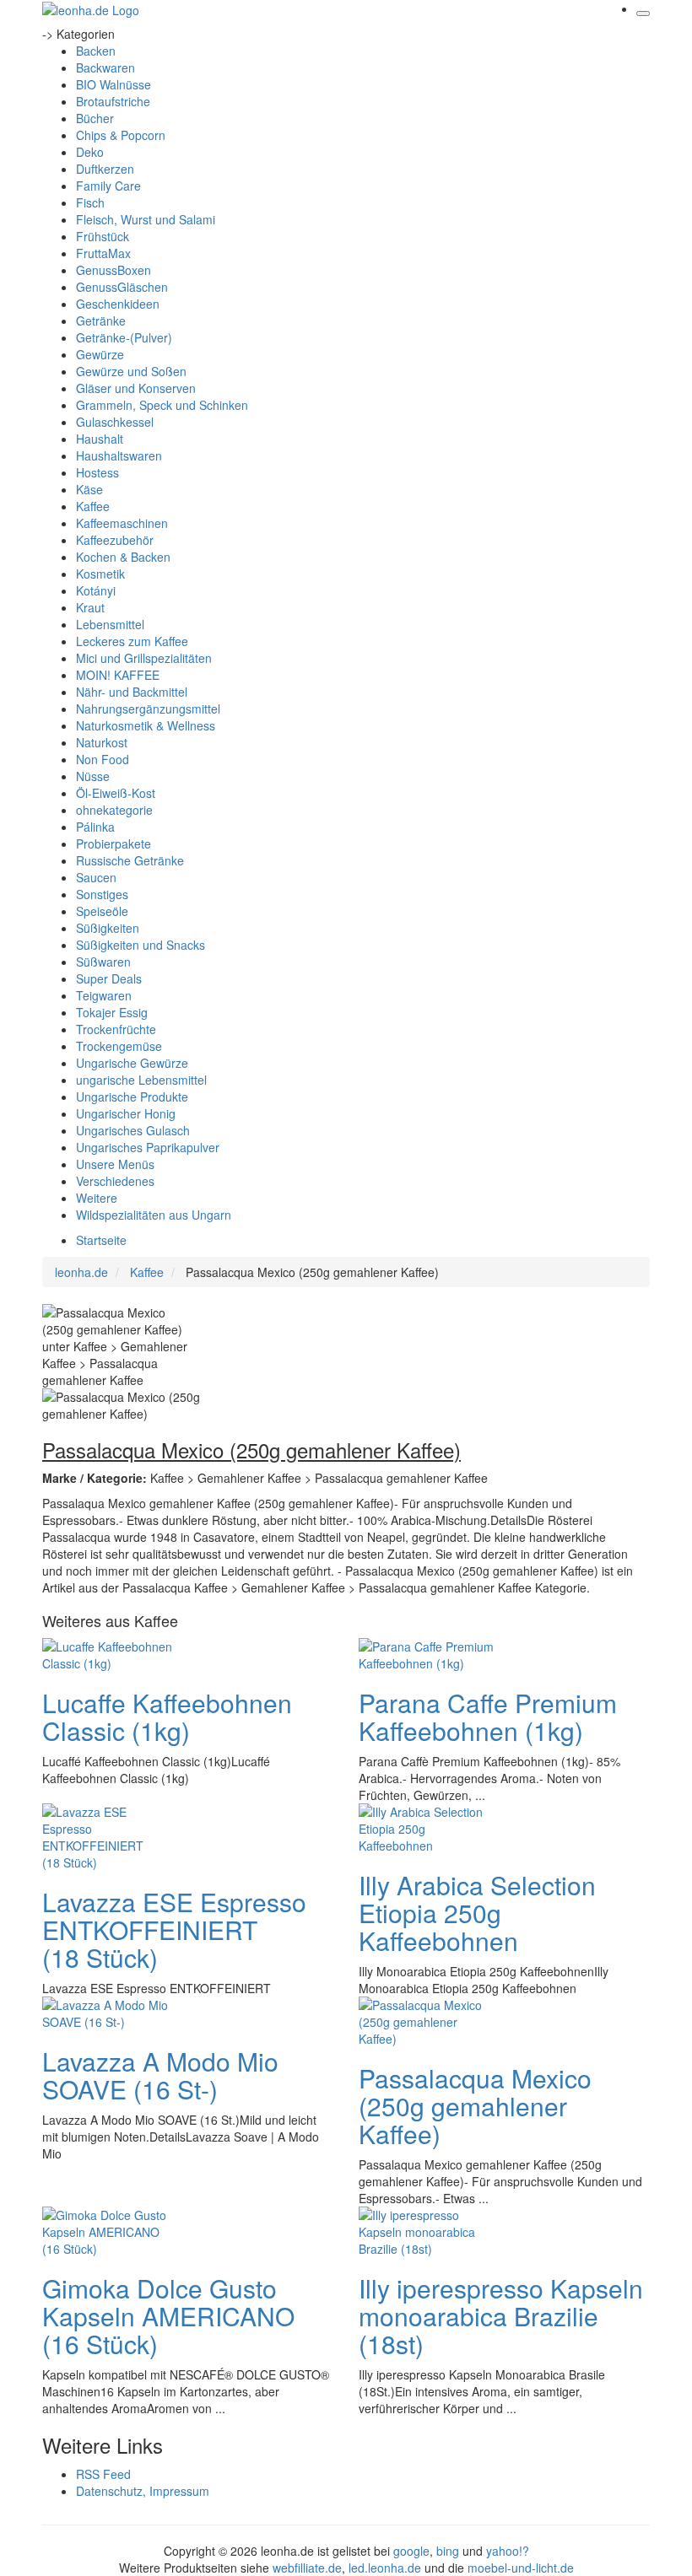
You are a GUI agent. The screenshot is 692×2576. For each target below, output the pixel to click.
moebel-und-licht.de (521, 2568)
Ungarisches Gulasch (133, 1130)
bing (448, 2551)
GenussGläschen (122, 287)
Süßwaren (103, 962)
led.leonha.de (385, 2568)
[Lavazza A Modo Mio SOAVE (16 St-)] (110, 2012)
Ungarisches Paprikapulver (148, 1147)
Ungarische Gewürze (132, 1063)
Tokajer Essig (112, 1012)
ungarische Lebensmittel (141, 1080)
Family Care (108, 186)
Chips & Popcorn (121, 135)
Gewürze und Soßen (131, 371)
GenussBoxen (114, 270)
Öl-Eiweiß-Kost (116, 793)
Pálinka (95, 827)
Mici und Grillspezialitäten (144, 658)
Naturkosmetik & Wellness (146, 725)
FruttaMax (103, 253)
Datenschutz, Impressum (143, 2491)
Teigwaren (104, 995)
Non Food (103, 759)
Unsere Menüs (115, 1164)
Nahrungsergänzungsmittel (148, 709)
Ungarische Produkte (132, 1097)
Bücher (95, 118)
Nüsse (93, 776)
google (411, 2551)
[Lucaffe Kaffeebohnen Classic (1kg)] (110, 1653)
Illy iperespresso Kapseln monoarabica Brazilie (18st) (501, 2316)
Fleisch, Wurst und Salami (146, 219)
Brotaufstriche (113, 101)
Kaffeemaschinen (122, 523)
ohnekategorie (114, 810)
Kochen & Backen (123, 557)
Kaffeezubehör (115, 540)
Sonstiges (102, 894)
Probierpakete (114, 843)
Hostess (97, 472)
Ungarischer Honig (126, 1113)
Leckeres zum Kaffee (132, 641)
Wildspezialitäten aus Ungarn (154, 1215)
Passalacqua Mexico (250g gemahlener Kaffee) (475, 2106)
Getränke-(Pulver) (124, 337)
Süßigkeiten (108, 928)
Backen (96, 51)
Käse (89, 489)
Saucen (96, 877)
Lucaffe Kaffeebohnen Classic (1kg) (167, 1716)
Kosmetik (100, 574)
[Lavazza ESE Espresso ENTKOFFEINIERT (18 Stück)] (110, 1835)
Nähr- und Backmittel (132, 692)
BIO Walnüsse (114, 84)
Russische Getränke (130, 860)
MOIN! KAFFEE (118, 675)
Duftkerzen (105, 169)
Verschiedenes (115, 1181)
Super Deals (109, 978)
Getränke (101, 321)
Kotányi (96, 590)
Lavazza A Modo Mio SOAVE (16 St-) (160, 2075)
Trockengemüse (119, 1046)
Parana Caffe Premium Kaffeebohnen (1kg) (488, 1716)
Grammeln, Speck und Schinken (162, 405)
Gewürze (100, 354)
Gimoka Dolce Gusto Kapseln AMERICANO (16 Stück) (168, 2316)
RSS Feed (103, 2474)
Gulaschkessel (115, 422)
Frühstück (103, 236)
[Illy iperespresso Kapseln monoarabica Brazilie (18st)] (426, 2230)
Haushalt (100, 439)
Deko (90, 152)
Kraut (90, 607)
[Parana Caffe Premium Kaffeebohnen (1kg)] (426, 1653)
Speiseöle (102, 911)
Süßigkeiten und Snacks (141, 945)
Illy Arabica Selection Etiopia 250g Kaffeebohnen (477, 1913)
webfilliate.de (307, 2568)
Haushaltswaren (119, 455)
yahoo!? (508, 2551)
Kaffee (93, 506)
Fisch (90, 202)
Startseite (101, 1240)
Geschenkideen (118, 304)
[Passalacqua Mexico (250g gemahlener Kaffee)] (426, 2020)
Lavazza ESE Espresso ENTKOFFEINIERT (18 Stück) (174, 1929)
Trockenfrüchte (116, 1029)
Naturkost (102, 742)
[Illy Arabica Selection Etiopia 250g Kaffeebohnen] (426, 1827)
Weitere (97, 1198)
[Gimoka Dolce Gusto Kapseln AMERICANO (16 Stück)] (110, 2230)
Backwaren (105, 67)
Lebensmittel (110, 624)
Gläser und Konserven (136, 388)
